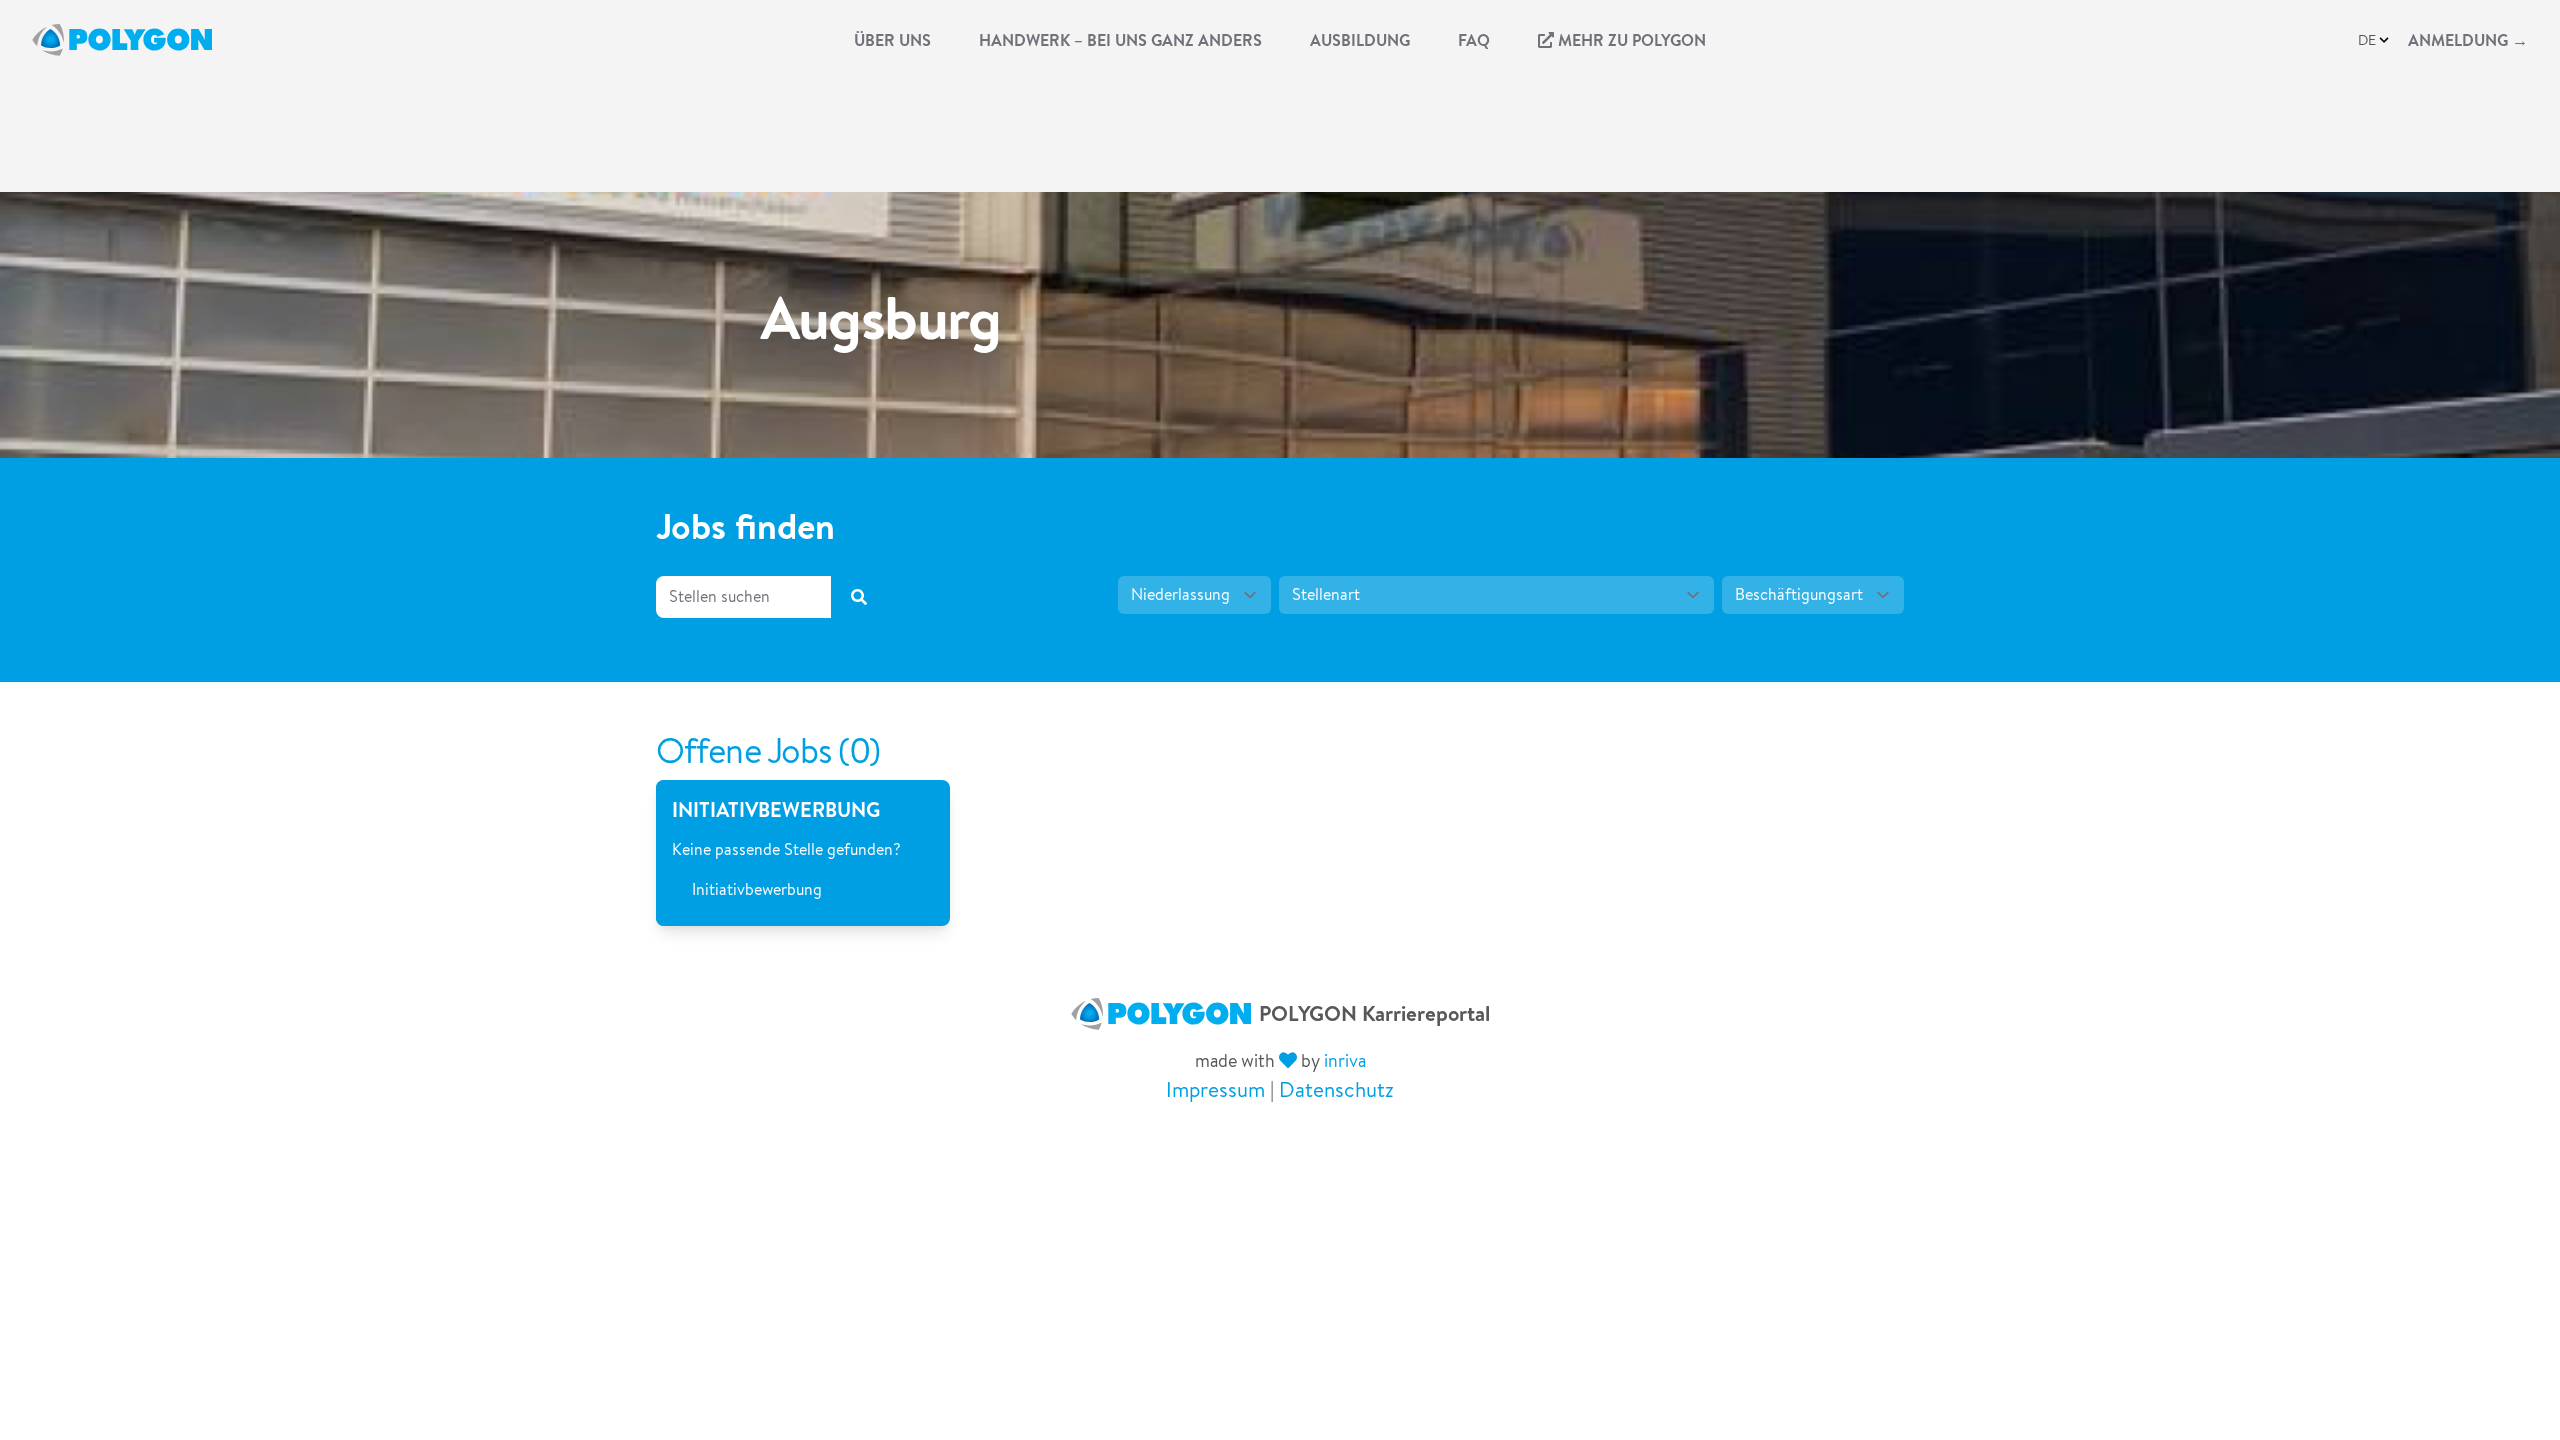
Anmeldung (2468, 40)
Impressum (1215, 1089)
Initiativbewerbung (757, 889)
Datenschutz (1336, 1089)
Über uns (892, 40)
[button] (2375, 40)
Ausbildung (1360, 40)
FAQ (1474, 40)
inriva (1345, 1060)
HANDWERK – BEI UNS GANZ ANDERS (1120, 40)
